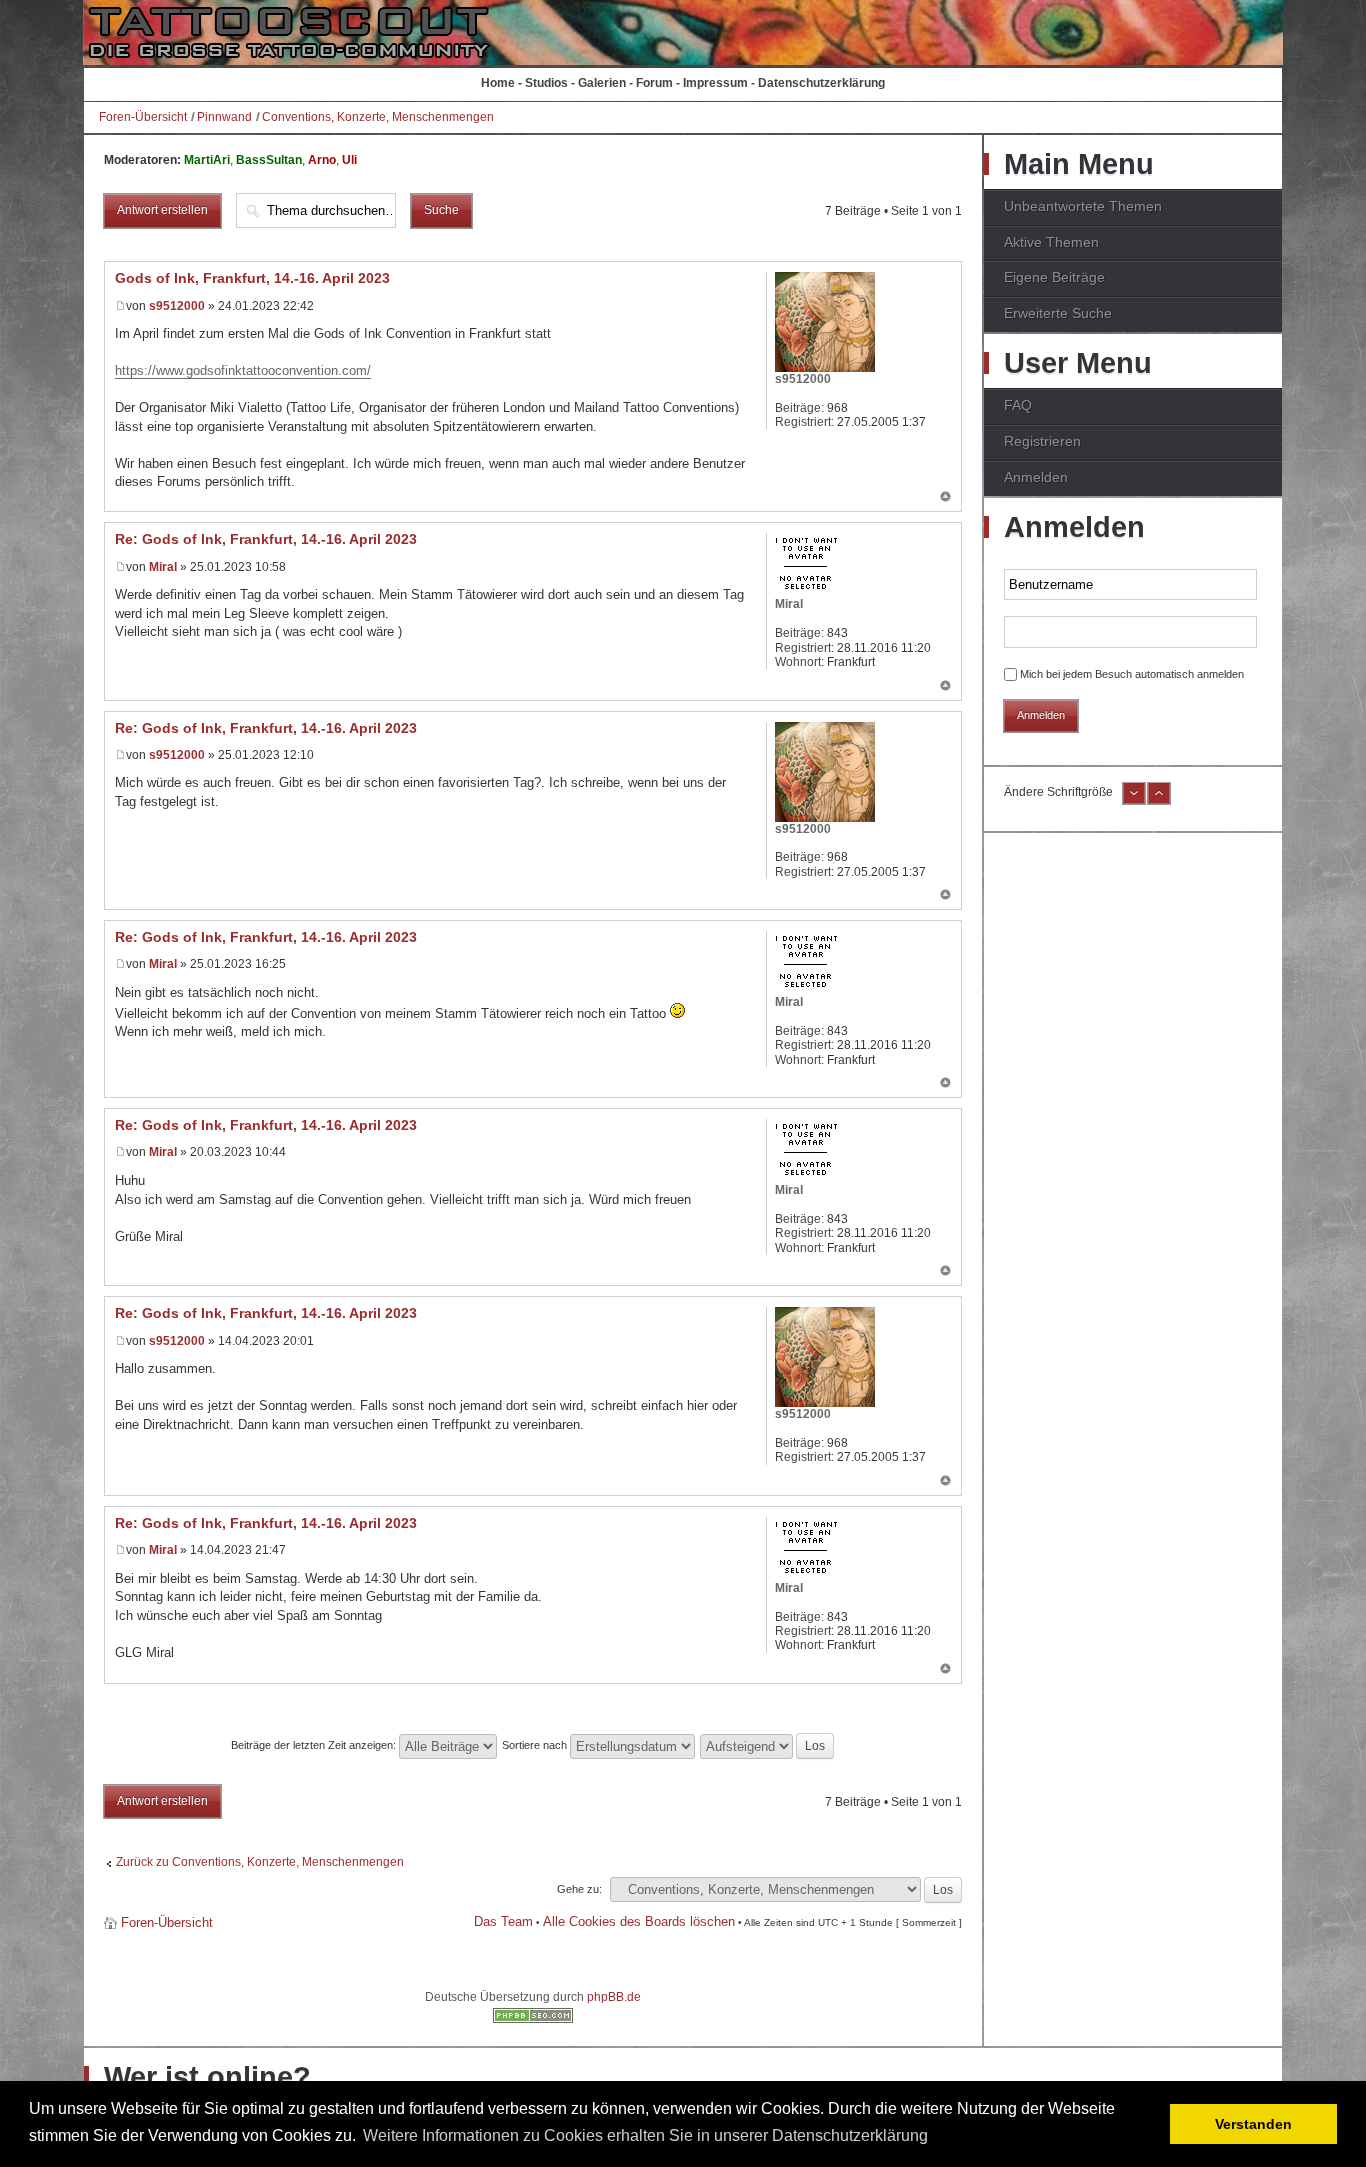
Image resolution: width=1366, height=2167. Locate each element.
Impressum (715, 83)
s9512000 (177, 306)
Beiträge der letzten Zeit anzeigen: (315, 1745)
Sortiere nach (536, 1745)
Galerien (602, 83)
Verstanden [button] (1253, 2124)
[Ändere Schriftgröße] (1134, 801)
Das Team (503, 1921)
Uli (349, 160)
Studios (546, 83)
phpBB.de (614, 1997)
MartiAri (207, 160)
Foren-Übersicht (143, 117)
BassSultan (269, 160)
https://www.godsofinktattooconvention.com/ (243, 370)
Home (498, 83)
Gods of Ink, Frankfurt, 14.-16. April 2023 (252, 278)
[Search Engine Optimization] (533, 2019)
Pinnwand (224, 117)
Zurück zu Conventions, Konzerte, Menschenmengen (260, 1862)
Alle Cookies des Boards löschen (639, 1921)
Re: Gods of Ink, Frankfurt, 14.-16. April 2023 (266, 539)
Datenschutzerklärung (821, 83)
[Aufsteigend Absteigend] (768, 1745)
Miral (163, 567)
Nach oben (945, 498)
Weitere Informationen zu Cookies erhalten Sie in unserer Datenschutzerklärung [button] (645, 2135)
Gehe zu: (579, 1889)
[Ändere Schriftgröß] (1159, 801)
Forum (654, 83)
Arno (322, 160)
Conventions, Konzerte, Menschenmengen (378, 117)
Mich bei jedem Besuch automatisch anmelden (1132, 674)
